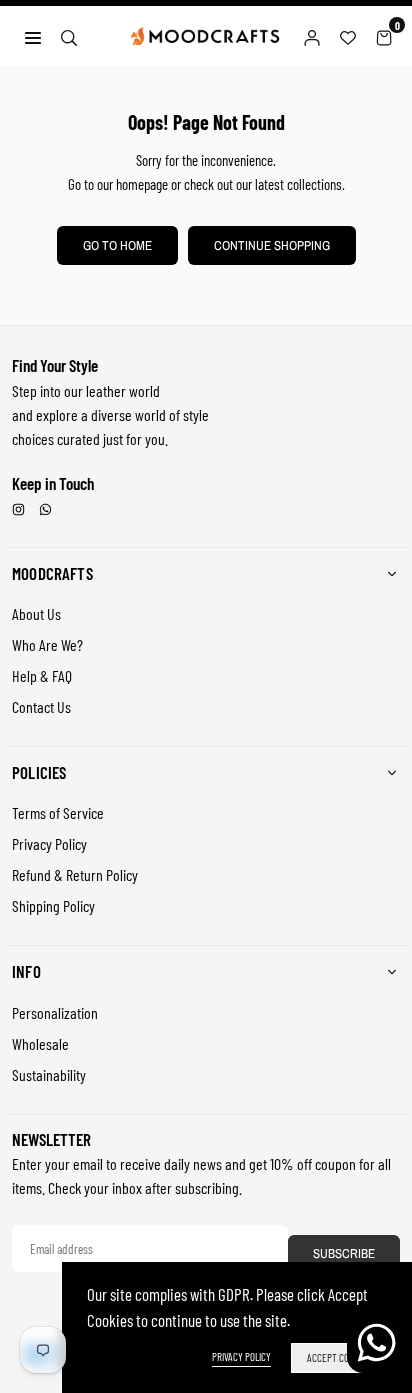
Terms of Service (58, 812)
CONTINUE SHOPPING (272, 245)
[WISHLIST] (348, 36)
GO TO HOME (117, 245)
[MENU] (33, 35)
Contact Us (41, 706)
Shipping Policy (53, 905)
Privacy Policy (49, 843)
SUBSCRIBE (344, 1253)
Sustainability (49, 1074)
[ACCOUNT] (312, 36)
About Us (36, 613)
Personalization (55, 1012)
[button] (384, 36)
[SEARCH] (69, 35)
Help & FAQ (42, 675)
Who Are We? (47, 644)
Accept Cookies (339, 1357)
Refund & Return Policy (75, 874)
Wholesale (40, 1043)
